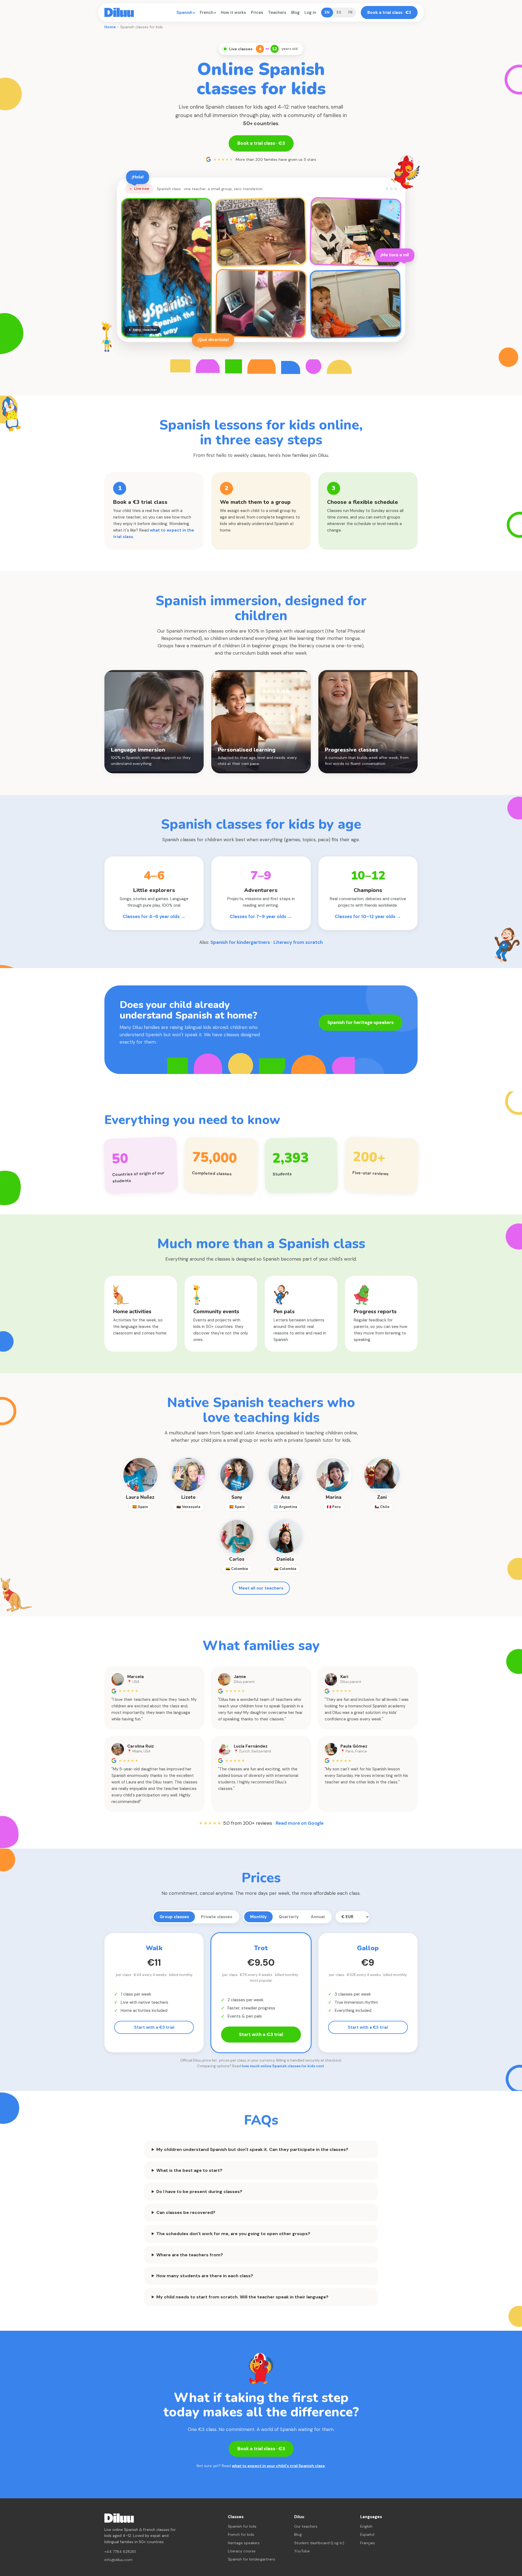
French (207, 12)
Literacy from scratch (298, 942)
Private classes (217, 1917)
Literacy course (242, 2551)
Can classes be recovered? (186, 2212)
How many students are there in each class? (205, 2276)
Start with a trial (154, 2027)
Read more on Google (300, 1823)
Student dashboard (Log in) (319, 2543)
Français (368, 2543)
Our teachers (306, 2526)
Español (367, 2534)
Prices (257, 12)
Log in (310, 12)
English (366, 2526)
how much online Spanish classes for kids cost (283, 2066)
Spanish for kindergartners (240, 942)
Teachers (277, 12)
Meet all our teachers (261, 1588)
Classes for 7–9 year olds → (261, 916)
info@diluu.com (118, 2560)
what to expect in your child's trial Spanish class (278, 2466)
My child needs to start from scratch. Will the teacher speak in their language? (242, 2297)
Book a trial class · (389, 12)
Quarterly (289, 1917)
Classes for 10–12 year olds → (368, 916)
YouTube (302, 2551)
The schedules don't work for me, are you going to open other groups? (233, 2234)
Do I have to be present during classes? (199, 2192)
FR (350, 12)
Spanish (184, 12)
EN (327, 12)
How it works (233, 12)
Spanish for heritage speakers (361, 1022)
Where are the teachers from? (190, 2255)
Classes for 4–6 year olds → (154, 916)
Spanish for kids (242, 2526)
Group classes (174, 1917)
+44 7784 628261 (120, 2552)
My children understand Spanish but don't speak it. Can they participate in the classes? (252, 2149)
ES (339, 12)
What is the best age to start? (189, 2170)
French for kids (241, 2534)
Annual (318, 1917)
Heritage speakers (244, 2543)
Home (110, 27)
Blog (295, 12)
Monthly (258, 1917)
